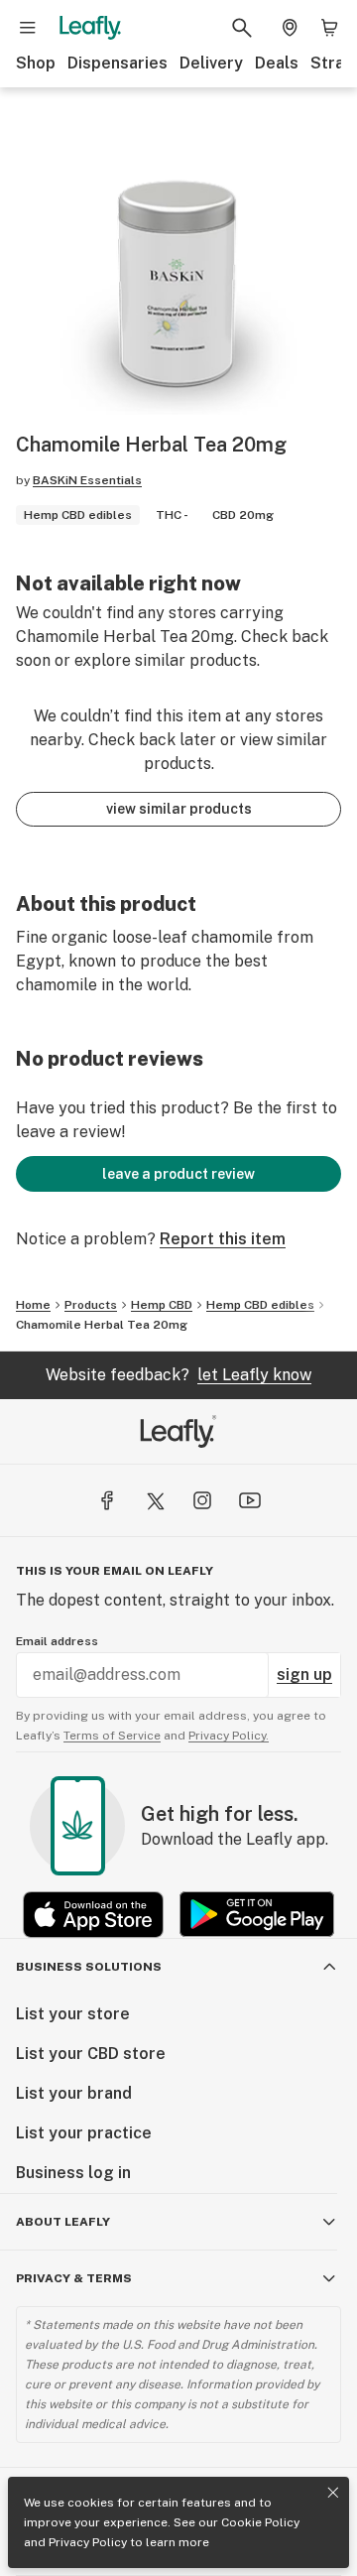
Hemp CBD (162, 1305)
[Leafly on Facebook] (107, 1500)
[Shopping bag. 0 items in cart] (329, 28)
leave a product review (178, 1174)
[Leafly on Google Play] (257, 1915)
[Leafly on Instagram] (202, 1500)
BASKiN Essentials (87, 480)
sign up (304, 1674)
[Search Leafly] (242, 28)
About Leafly (63, 2222)
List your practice (84, 2133)
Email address (57, 1641)
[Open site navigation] (28, 28)
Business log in (73, 2173)
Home (33, 1305)
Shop (36, 63)
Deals (277, 63)
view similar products (179, 809)
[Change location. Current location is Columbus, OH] (290, 28)
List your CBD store (91, 2054)
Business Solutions (89, 1967)
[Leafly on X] (155, 1500)
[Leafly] (90, 28)
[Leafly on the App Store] (93, 1915)
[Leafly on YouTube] (250, 1500)
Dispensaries (118, 63)
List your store (73, 2014)
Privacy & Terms (74, 2278)
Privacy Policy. (229, 1736)
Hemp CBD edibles (260, 1305)
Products (91, 1305)
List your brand (74, 2093)
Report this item (223, 1239)
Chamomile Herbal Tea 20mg (102, 1325)
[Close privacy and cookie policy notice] (333, 2493)
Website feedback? (178, 1375)
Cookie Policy (260, 2522)
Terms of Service (112, 1736)
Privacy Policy (88, 2542)
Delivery (211, 63)
